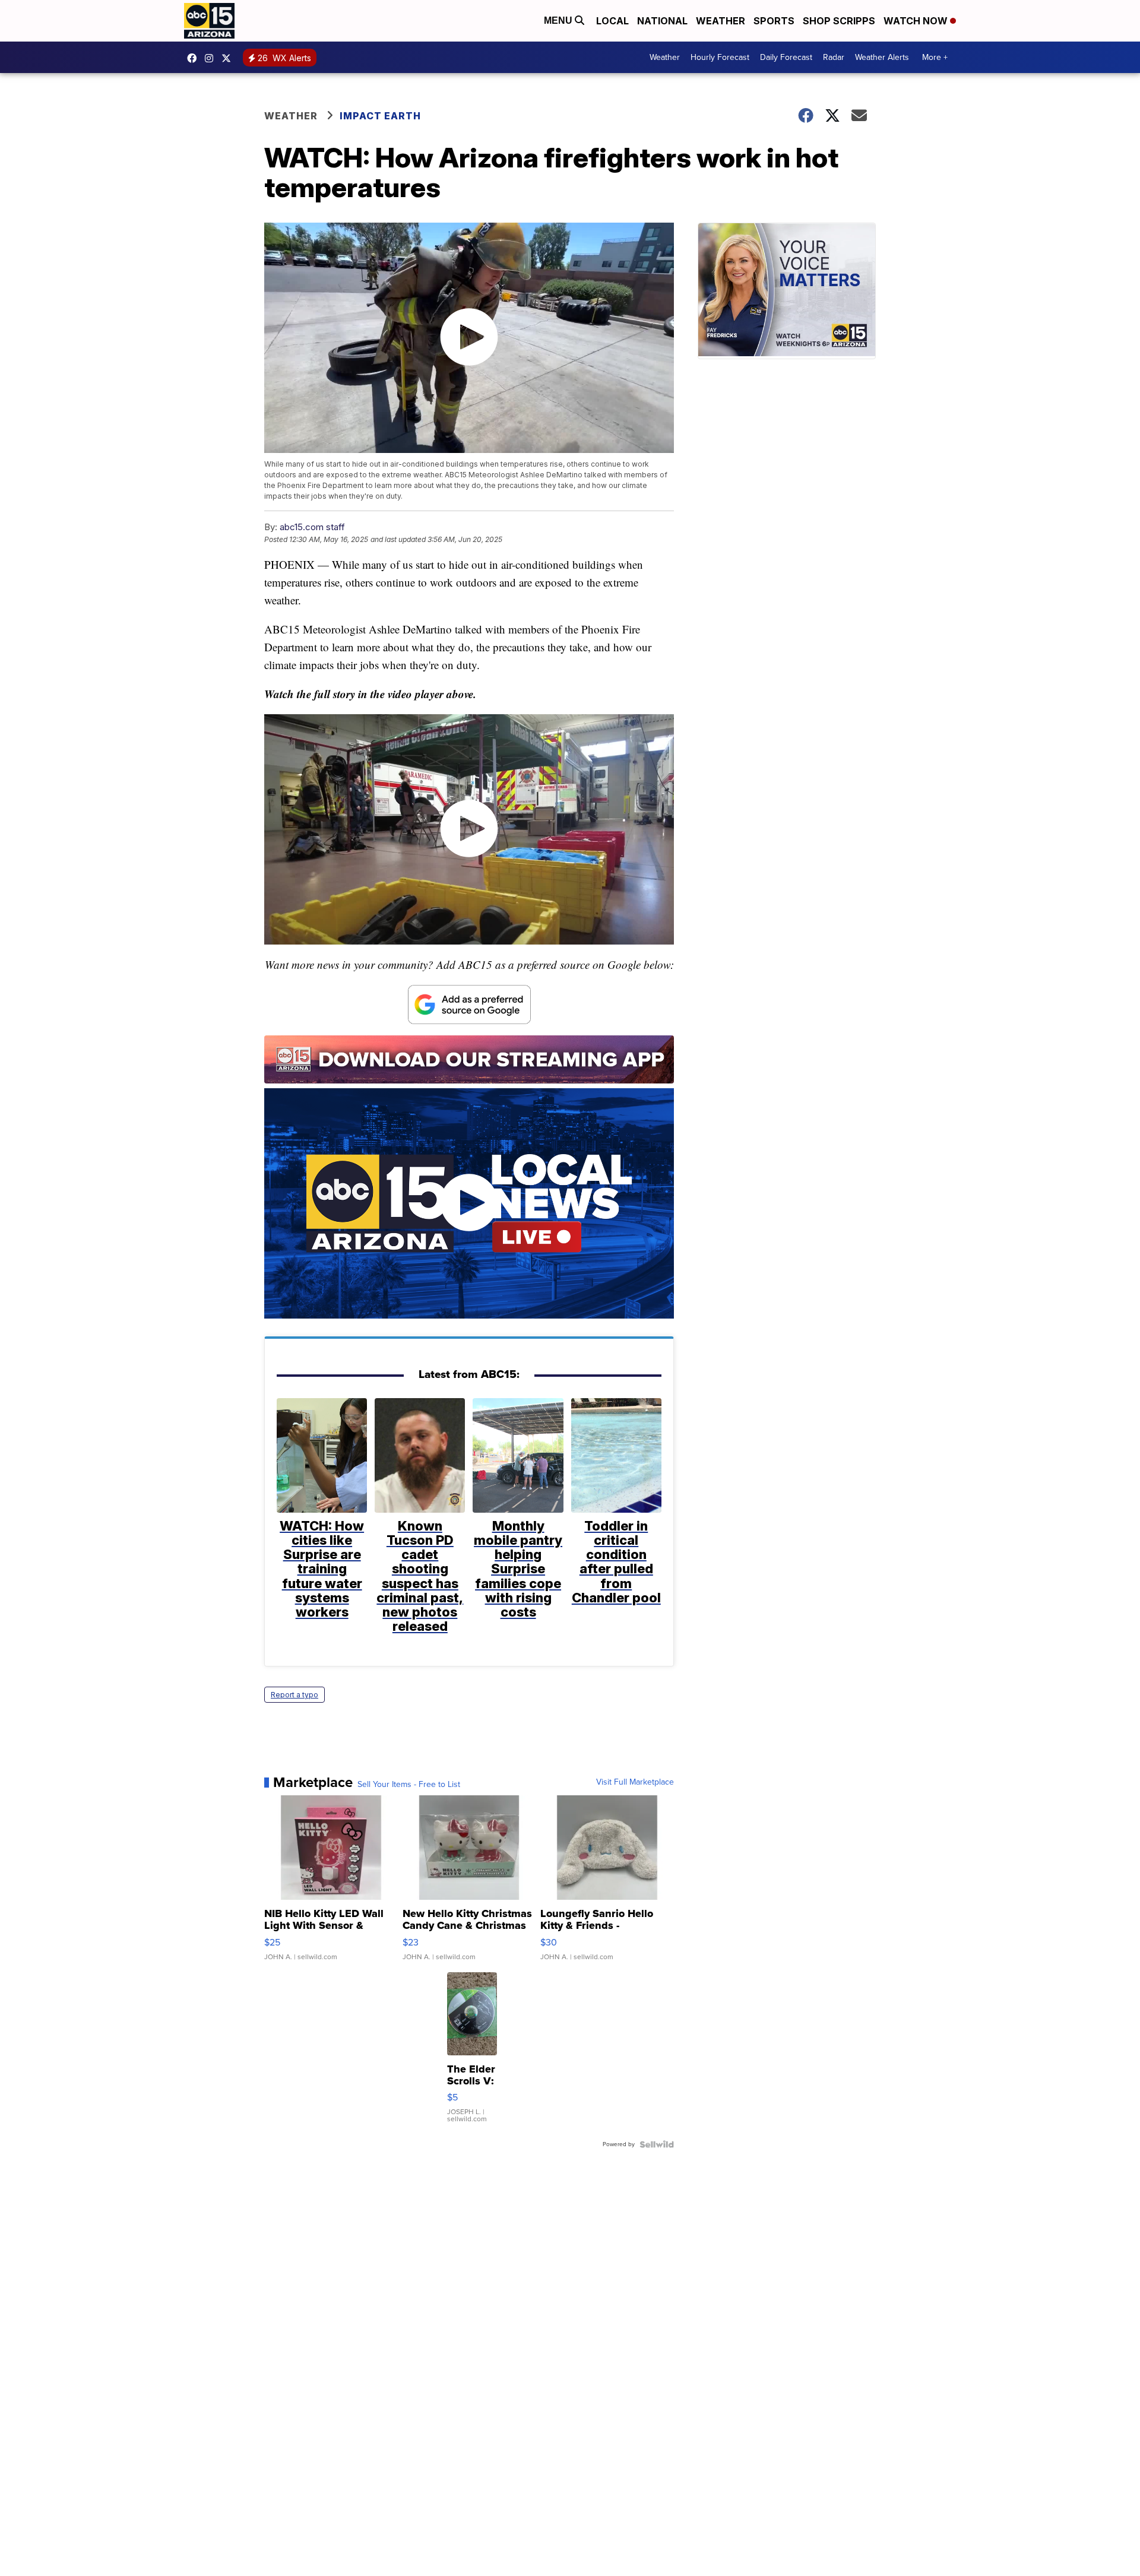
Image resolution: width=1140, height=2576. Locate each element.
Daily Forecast (786, 57)
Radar (834, 57)
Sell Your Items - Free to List (409, 1785)
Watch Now (917, 21)
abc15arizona (212, 58)
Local (612, 21)
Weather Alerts (882, 57)
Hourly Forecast (720, 57)
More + (935, 57)
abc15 (195, 58)
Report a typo (294, 1695)
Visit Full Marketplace (635, 1782)
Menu (559, 20)
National (662, 21)
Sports (774, 21)
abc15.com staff (312, 527)
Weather (721, 21)
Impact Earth (380, 116)
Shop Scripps (839, 21)
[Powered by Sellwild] (657, 2144)
